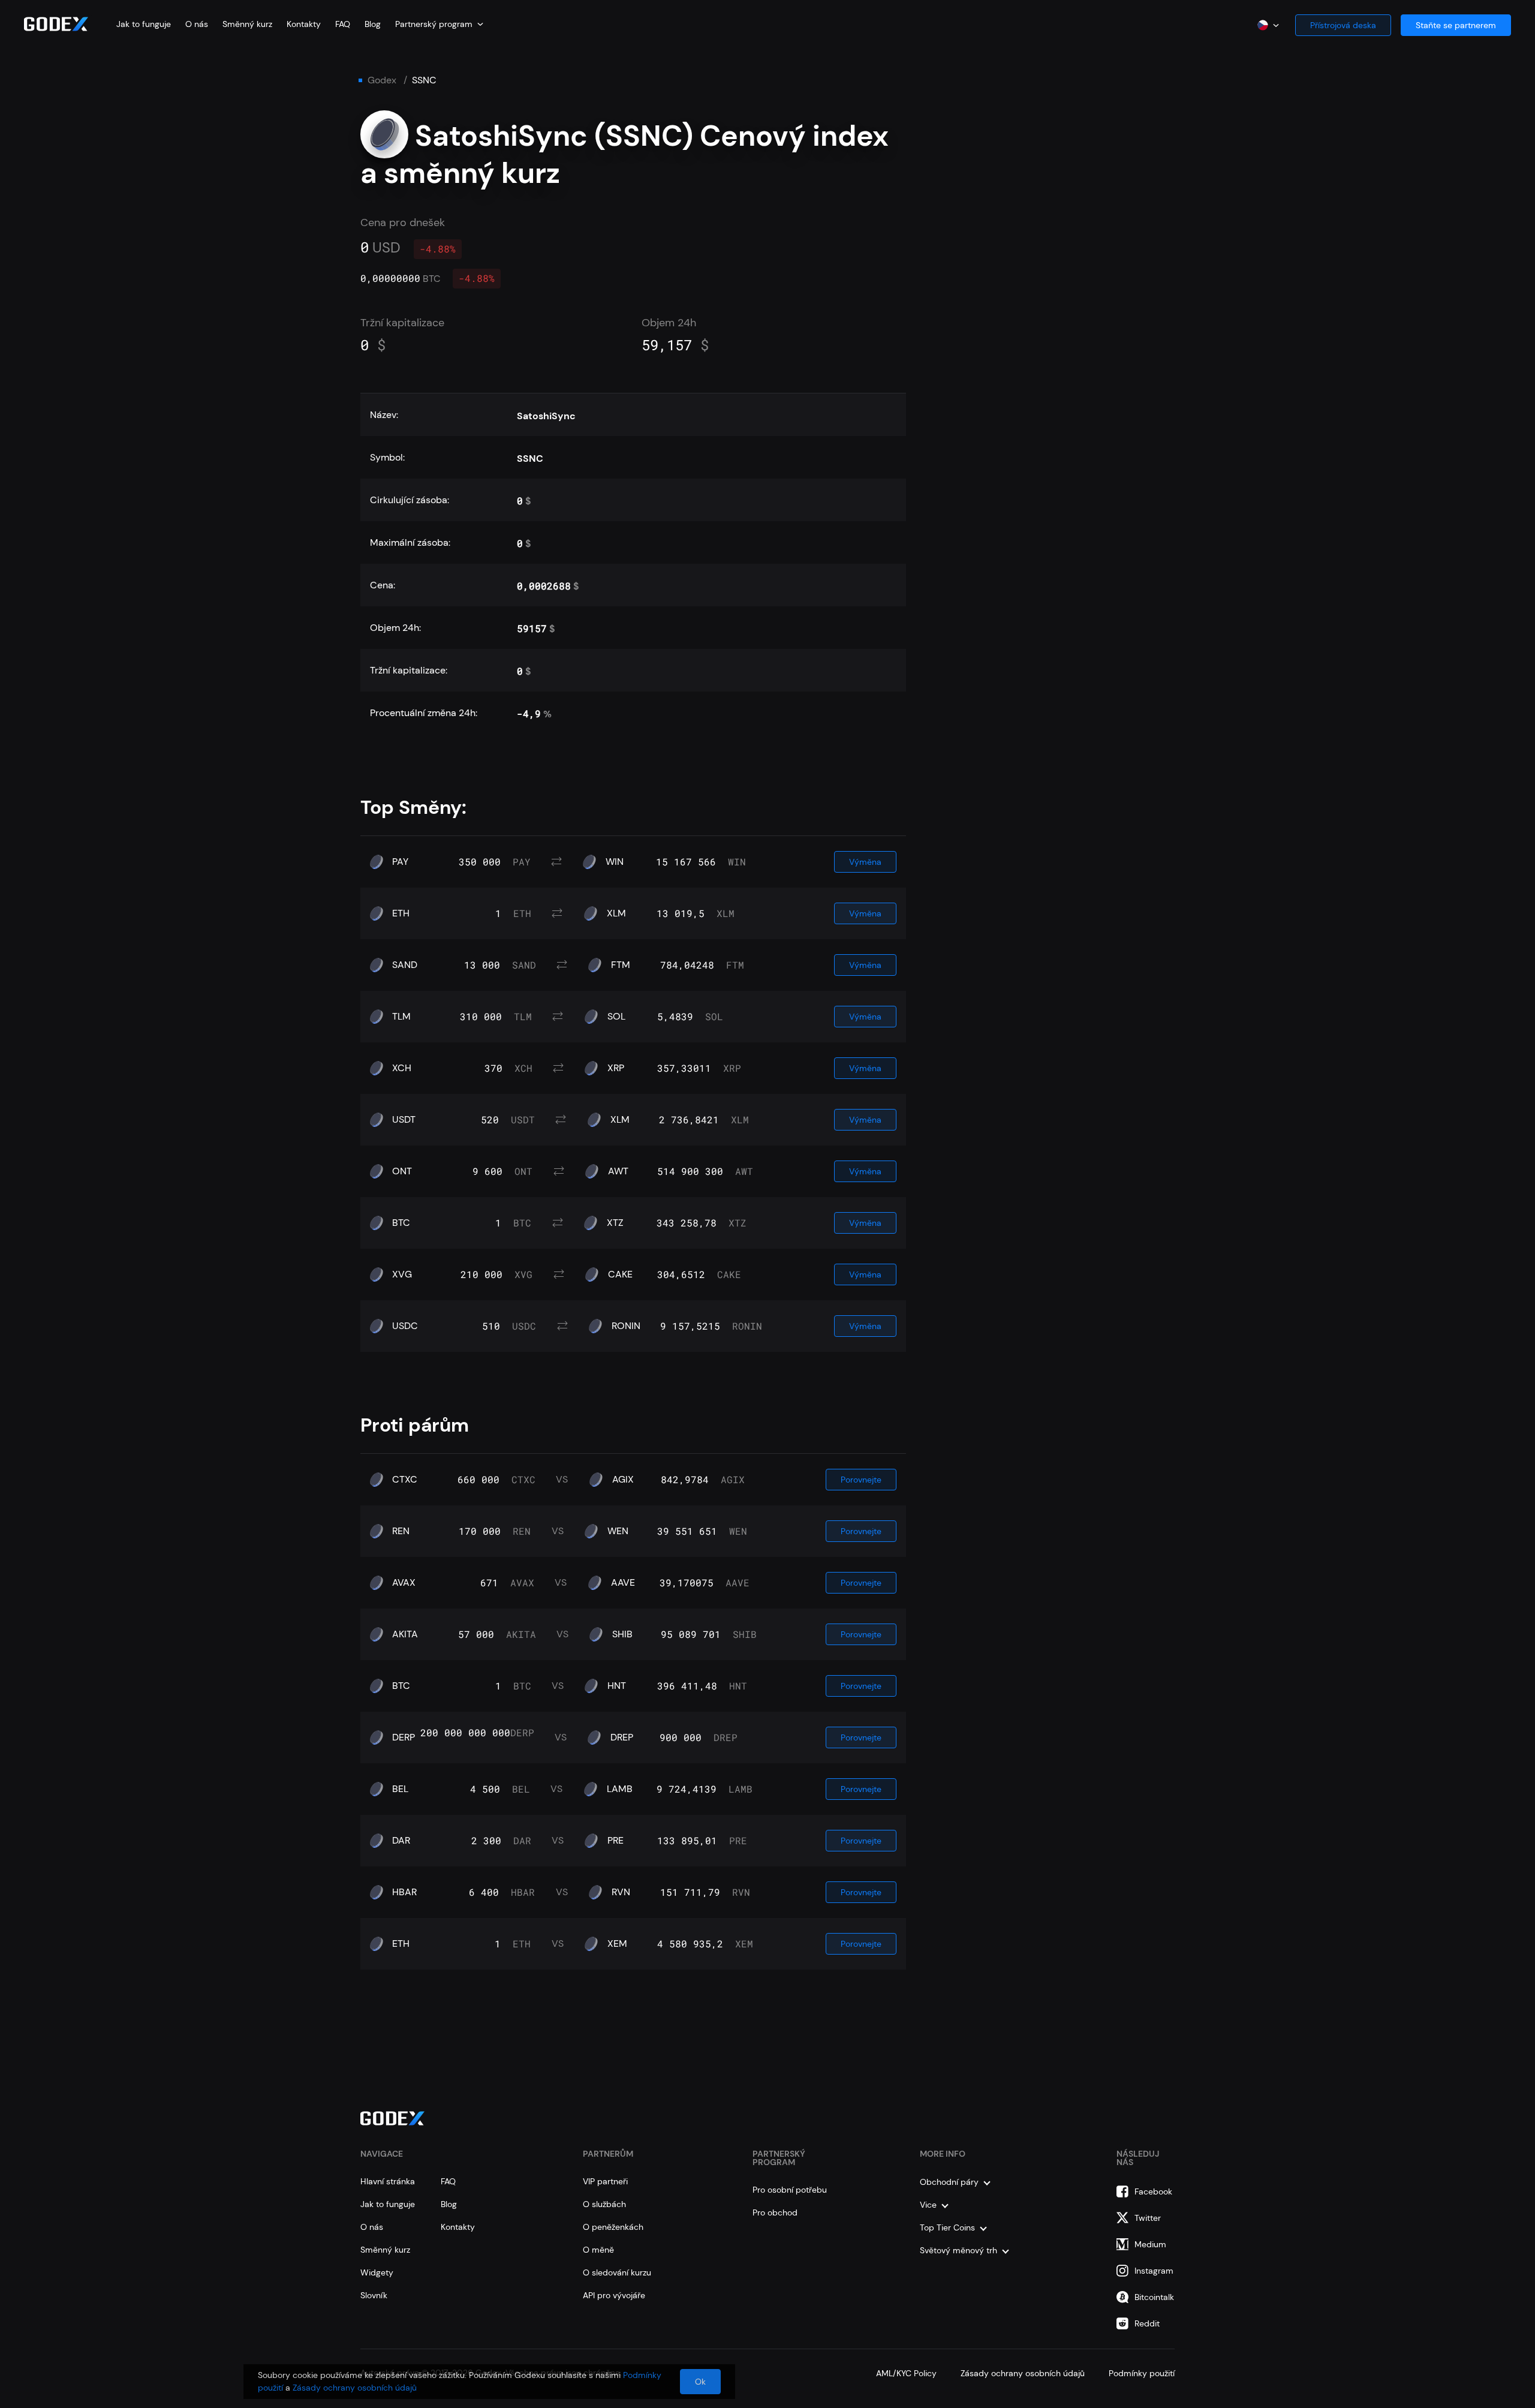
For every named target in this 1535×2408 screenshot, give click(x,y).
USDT (404, 1120)
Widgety (377, 2272)
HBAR (404, 1892)
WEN (618, 1531)
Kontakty (304, 24)
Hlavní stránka (388, 2181)
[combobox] (439, 24)
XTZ (615, 1223)
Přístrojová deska (1343, 25)
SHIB (622, 1634)
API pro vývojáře (614, 2295)
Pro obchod (775, 2212)
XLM (616, 913)
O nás (197, 24)
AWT (618, 1171)
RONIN (626, 1326)
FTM (621, 965)
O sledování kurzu (617, 2272)
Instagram (1154, 2271)
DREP (622, 1737)
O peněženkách (613, 2227)
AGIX (623, 1480)
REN (401, 1531)
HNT (617, 1686)
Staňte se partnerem (1456, 25)
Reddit (1147, 2323)
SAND (405, 965)
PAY (400, 862)
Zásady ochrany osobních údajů (1023, 2373)
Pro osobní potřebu (790, 2190)
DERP (404, 1737)
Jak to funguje (144, 24)
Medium (1150, 2244)
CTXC (405, 1480)
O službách (604, 2204)
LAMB (620, 1789)
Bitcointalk (1154, 2297)
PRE (615, 1841)
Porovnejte (861, 1480)
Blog (373, 24)
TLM (401, 1017)
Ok (700, 2382)
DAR (401, 1841)
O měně (598, 2250)
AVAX (404, 1583)
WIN (615, 862)
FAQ (343, 24)
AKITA (405, 1634)
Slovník (374, 2295)
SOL (616, 1017)
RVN (621, 1892)
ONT (402, 1171)
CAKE (620, 1274)
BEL (400, 1789)
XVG (402, 1274)
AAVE (623, 1583)
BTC (401, 1223)
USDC (405, 1326)
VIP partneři (605, 2181)
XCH (402, 1068)
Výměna (865, 862)
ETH (401, 913)
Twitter (1148, 2218)
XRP (616, 1068)
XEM (617, 1944)
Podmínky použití (1142, 2373)
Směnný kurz (247, 24)
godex (382, 80)
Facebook (1153, 2191)
